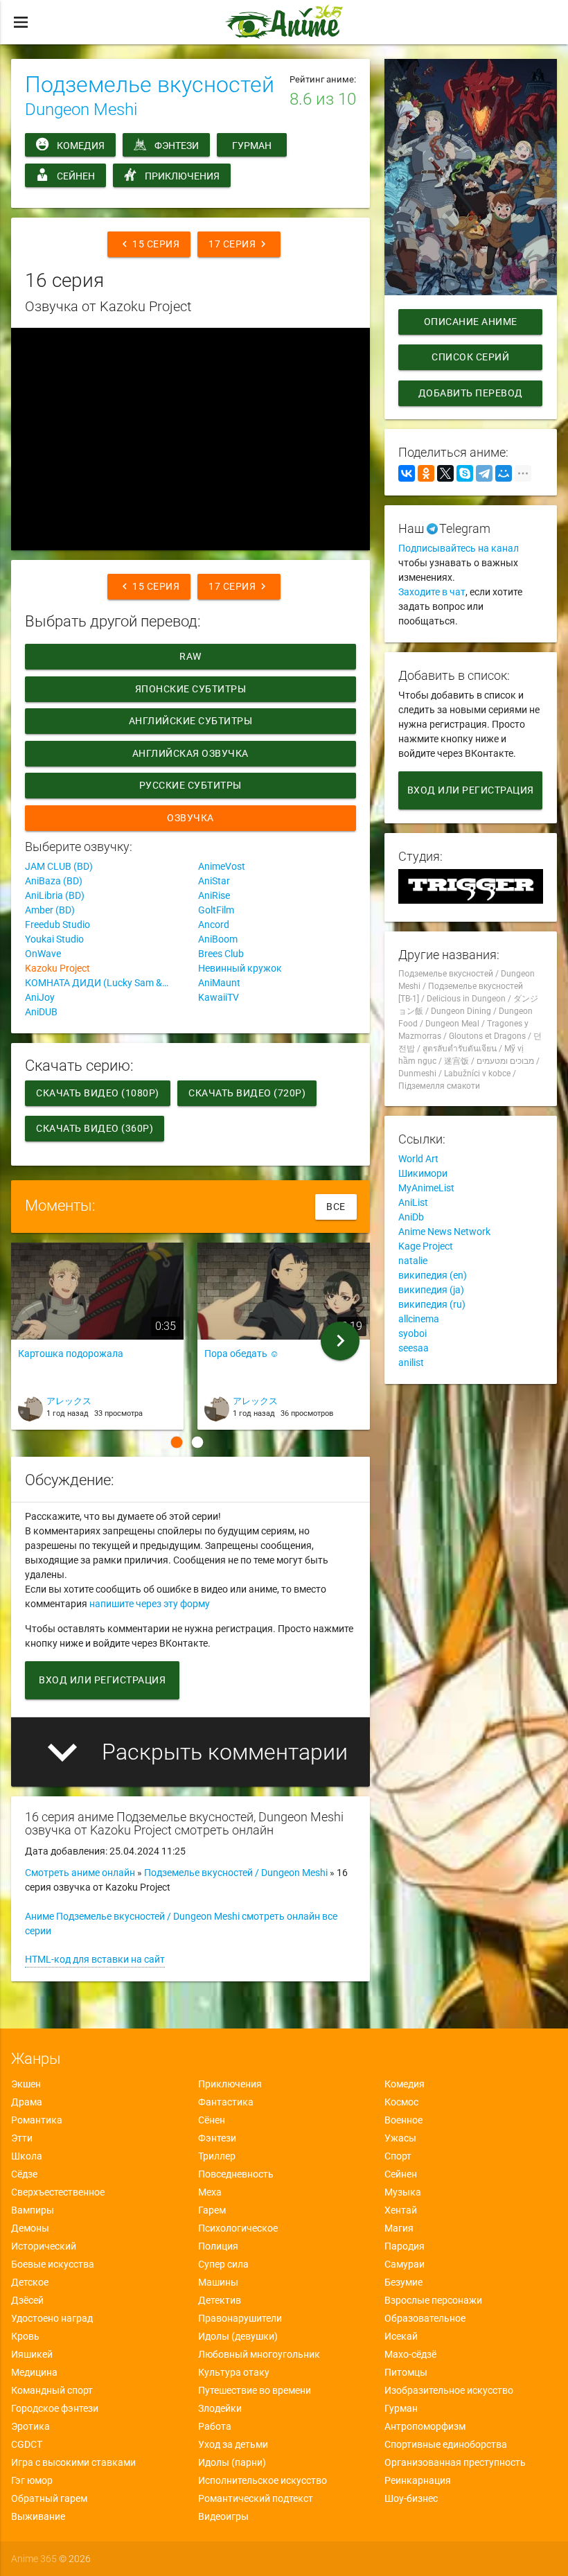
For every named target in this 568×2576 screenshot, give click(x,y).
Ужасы (400, 2138)
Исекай (401, 2336)
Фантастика (226, 2102)
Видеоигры (223, 2516)
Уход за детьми (233, 2444)
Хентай (401, 2210)
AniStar (214, 881)
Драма (27, 2102)
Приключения (182, 176)
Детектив (220, 2300)
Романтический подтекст (256, 2498)
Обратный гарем (49, 2498)
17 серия (239, 244)
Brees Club (221, 954)
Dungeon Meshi (81, 109)
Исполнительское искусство (263, 2480)
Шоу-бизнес (411, 2498)
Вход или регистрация (102, 1680)
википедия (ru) (432, 1304)
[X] (445, 473)
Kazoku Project (57, 968)
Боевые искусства (53, 2264)
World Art (418, 1159)
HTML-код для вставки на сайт (95, 1959)
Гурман (252, 146)
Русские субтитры (190, 785)
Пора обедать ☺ (242, 1353)
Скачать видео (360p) (95, 1128)
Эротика (30, 2426)
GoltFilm (216, 910)
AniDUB (41, 1012)
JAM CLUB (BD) (59, 866)
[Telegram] (484, 473)
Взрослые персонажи (433, 2300)
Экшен (26, 2084)
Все (336, 1207)
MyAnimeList (426, 1188)
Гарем (212, 2210)
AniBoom (218, 939)
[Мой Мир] (504, 473)
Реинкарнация (418, 2480)
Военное (403, 2120)
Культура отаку (234, 2372)
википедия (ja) (431, 1290)
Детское (30, 2282)
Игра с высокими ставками (73, 2462)
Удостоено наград (52, 2318)
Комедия (81, 146)
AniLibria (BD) (55, 895)
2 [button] (197, 1442)
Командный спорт (52, 2390)
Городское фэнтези (55, 2408)
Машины (218, 2282)
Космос (401, 2102)
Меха (210, 2192)
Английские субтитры (191, 721)
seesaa (414, 1348)
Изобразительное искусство (449, 2390)
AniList (413, 1202)
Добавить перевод (471, 393)
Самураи (405, 2264)
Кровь (25, 2336)
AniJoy (40, 997)
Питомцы (406, 2372)
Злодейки (220, 2408)
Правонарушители (240, 2318)
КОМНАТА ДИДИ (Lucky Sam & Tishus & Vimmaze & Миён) (104, 983)
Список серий (470, 357)
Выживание (38, 2516)
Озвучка (191, 818)
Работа (215, 2426)
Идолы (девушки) (238, 2336)
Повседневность (236, 2174)
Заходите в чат (432, 592)
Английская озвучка (190, 753)
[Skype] (465, 473)
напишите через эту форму (150, 1604)
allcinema (419, 1319)
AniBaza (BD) (54, 881)
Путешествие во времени (255, 2390)
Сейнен (76, 176)
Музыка (403, 2192)
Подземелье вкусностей (150, 85)
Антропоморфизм (425, 2426)
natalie (413, 1261)
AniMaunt (219, 983)
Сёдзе (24, 2174)
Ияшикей (32, 2354)
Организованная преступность (455, 2462)
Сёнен (212, 2120)
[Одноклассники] (426, 473)
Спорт (398, 2156)
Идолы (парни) (232, 2462)
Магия (399, 2228)
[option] (97, 1341)
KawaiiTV (219, 997)
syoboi (412, 1333)
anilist (411, 1363)
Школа (27, 2156)
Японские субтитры (191, 689)
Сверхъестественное (58, 2192)
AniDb (411, 1217)
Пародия (405, 2246)
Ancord (214, 925)
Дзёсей (27, 2300)
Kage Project (426, 1246)
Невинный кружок (240, 968)
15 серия (149, 244)
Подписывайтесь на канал (459, 548)
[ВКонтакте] (407, 473)
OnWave (43, 954)
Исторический (44, 2246)
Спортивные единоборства (446, 2444)
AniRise (214, 895)
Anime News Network (444, 1232)
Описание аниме (471, 322)
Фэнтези (177, 146)
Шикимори (423, 1173)
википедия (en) (433, 1275)
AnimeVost (222, 866)
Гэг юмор (32, 2480)
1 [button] (177, 1442)
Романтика (37, 2120)
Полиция (218, 2246)
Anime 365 (34, 2559)
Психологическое (238, 2228)
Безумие (403, 2282)
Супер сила (223, 2264)
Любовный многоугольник (259, 2354)
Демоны (30, 2228)
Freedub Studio (57, 925)
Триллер (217, 2156)
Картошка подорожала (71, 1353)
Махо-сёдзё (410, 2354)
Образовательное (425, 2318)
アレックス (69, 1401)
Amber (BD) (50, 910)
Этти (22, 2138)
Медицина (34, 2372)
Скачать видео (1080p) (98, 1093)
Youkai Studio (54, 939)
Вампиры (33, 2210)
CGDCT (27, 2444)
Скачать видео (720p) (247, 1093)
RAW (191, 656)
